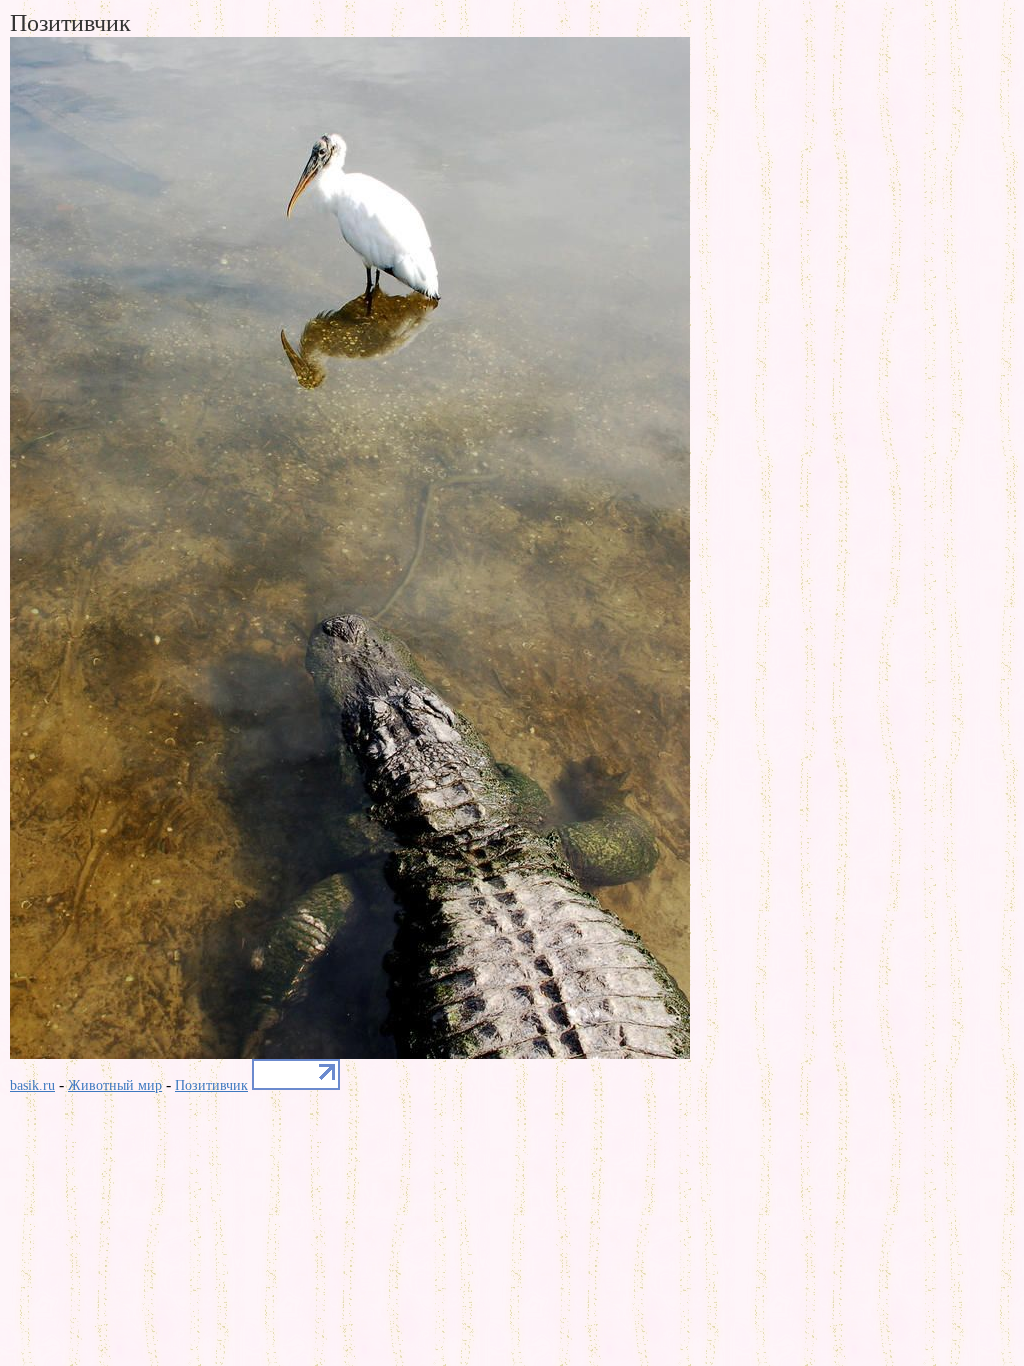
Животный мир (115, 1085)
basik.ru (32, 1085)
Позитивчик (211, 1085)
